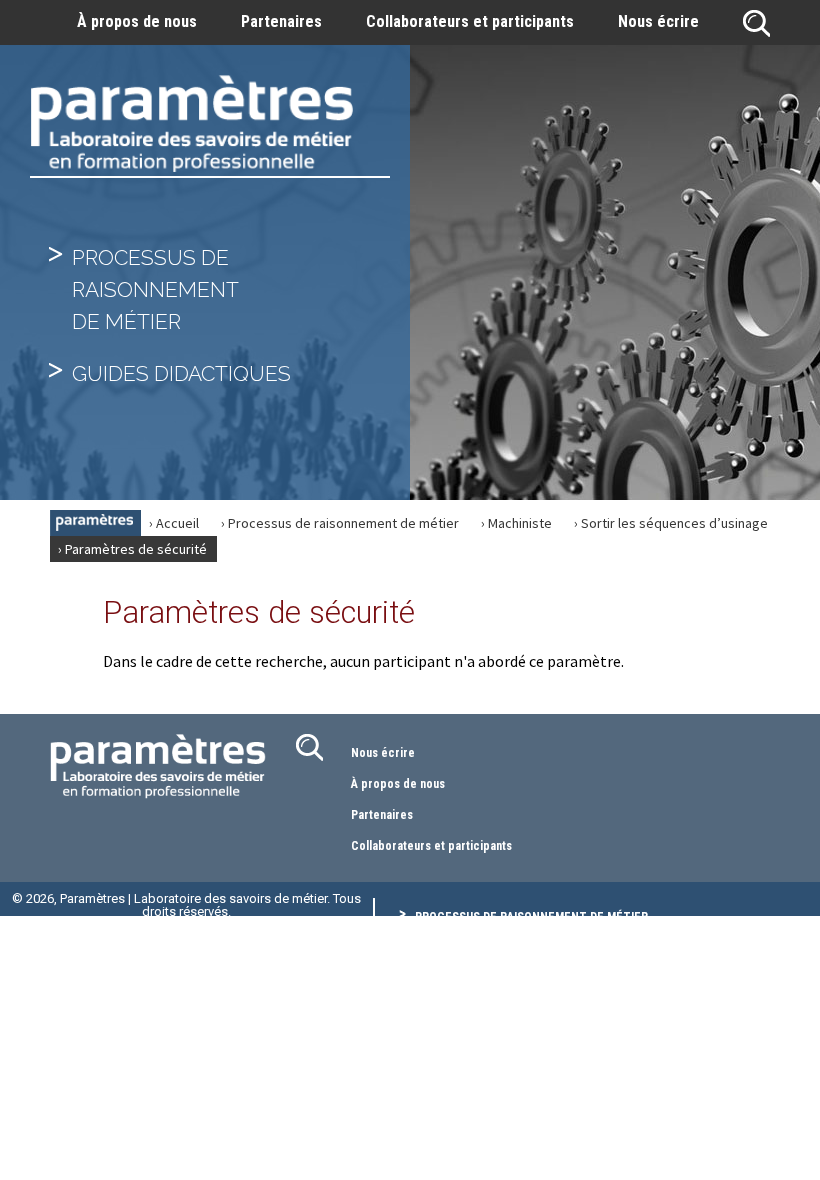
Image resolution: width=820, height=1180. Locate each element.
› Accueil (174, 523)
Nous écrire (658, 21)
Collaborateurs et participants (470, 21)
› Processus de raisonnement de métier (340, 523)
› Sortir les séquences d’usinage (671, 523)
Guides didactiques (181, 373)
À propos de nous (137, 21)
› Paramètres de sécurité (132, 549)
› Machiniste (516, 523)
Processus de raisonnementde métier (155, 289)
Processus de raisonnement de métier (531, 917)
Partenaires (281, 21)
